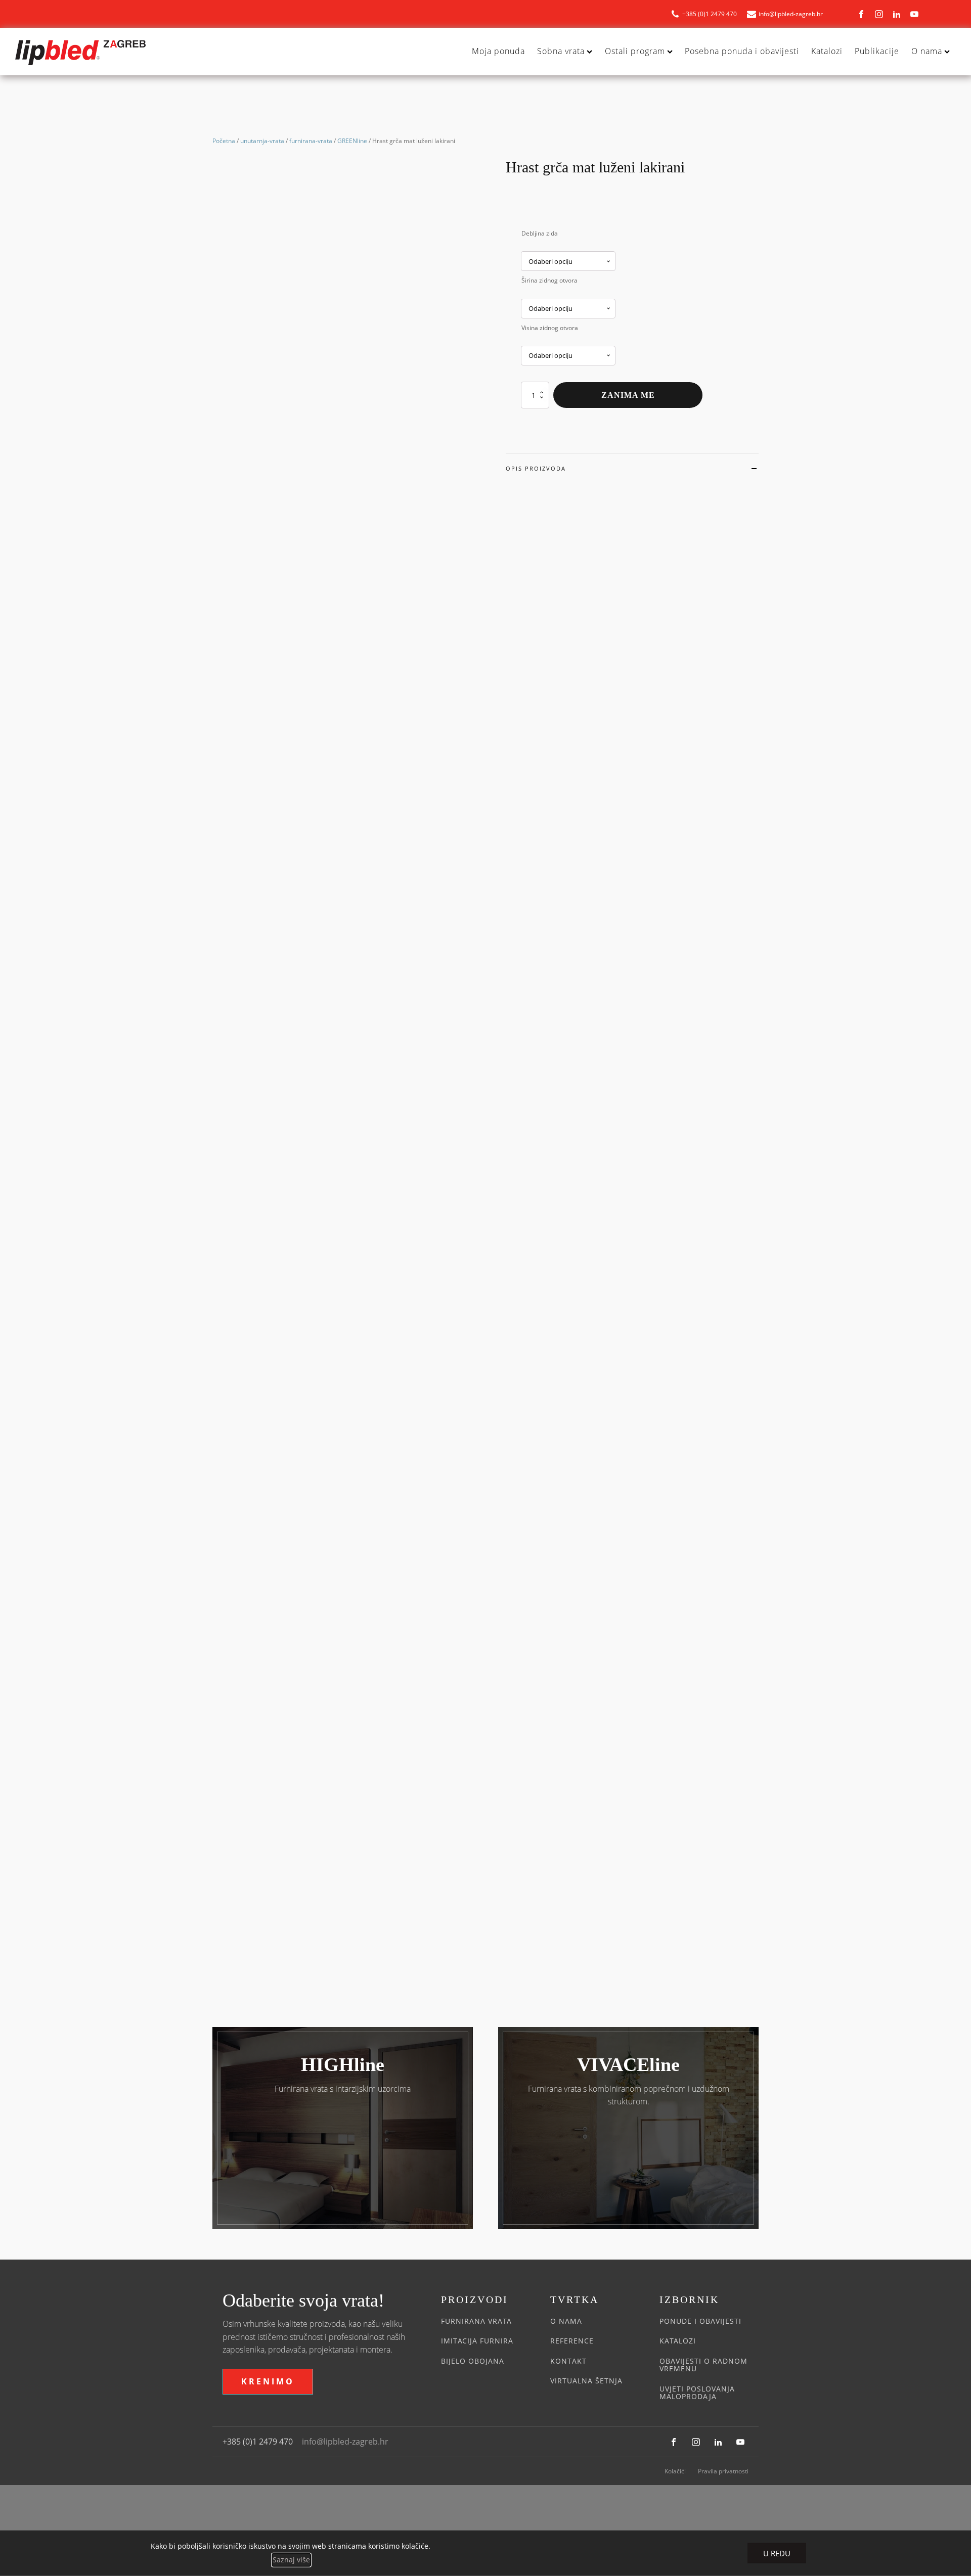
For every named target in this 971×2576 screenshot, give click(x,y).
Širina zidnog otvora (549, 280)
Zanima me (628, 395)
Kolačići (675, 2471)
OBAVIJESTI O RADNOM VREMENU (703, 2365)
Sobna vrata (561, 51)
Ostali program (635, 51)
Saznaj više (291, 2560)
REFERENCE (572, 2341)
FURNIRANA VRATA (476, 2321)
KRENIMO (268, 2381)
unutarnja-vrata (262, 141)
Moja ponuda (498, 51)
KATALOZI (678, 2341)
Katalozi (827, 51)
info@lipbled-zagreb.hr (345, 2442)
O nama (927, 51)
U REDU (777, 2553)
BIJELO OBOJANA (473, 2361)
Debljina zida (540, 233)
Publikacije (877, 51)
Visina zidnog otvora (550, 328)
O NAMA (566, 2321)
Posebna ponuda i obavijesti (742, 51)
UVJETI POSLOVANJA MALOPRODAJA (697, 2393)
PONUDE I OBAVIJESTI (700, 2321)
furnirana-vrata (311, 141)
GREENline (352, 141)
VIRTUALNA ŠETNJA (586, 2381)
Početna (224, 141)
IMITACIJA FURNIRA (477, 2341)
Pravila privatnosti (723, 2471)
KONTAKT (568, 2361)
